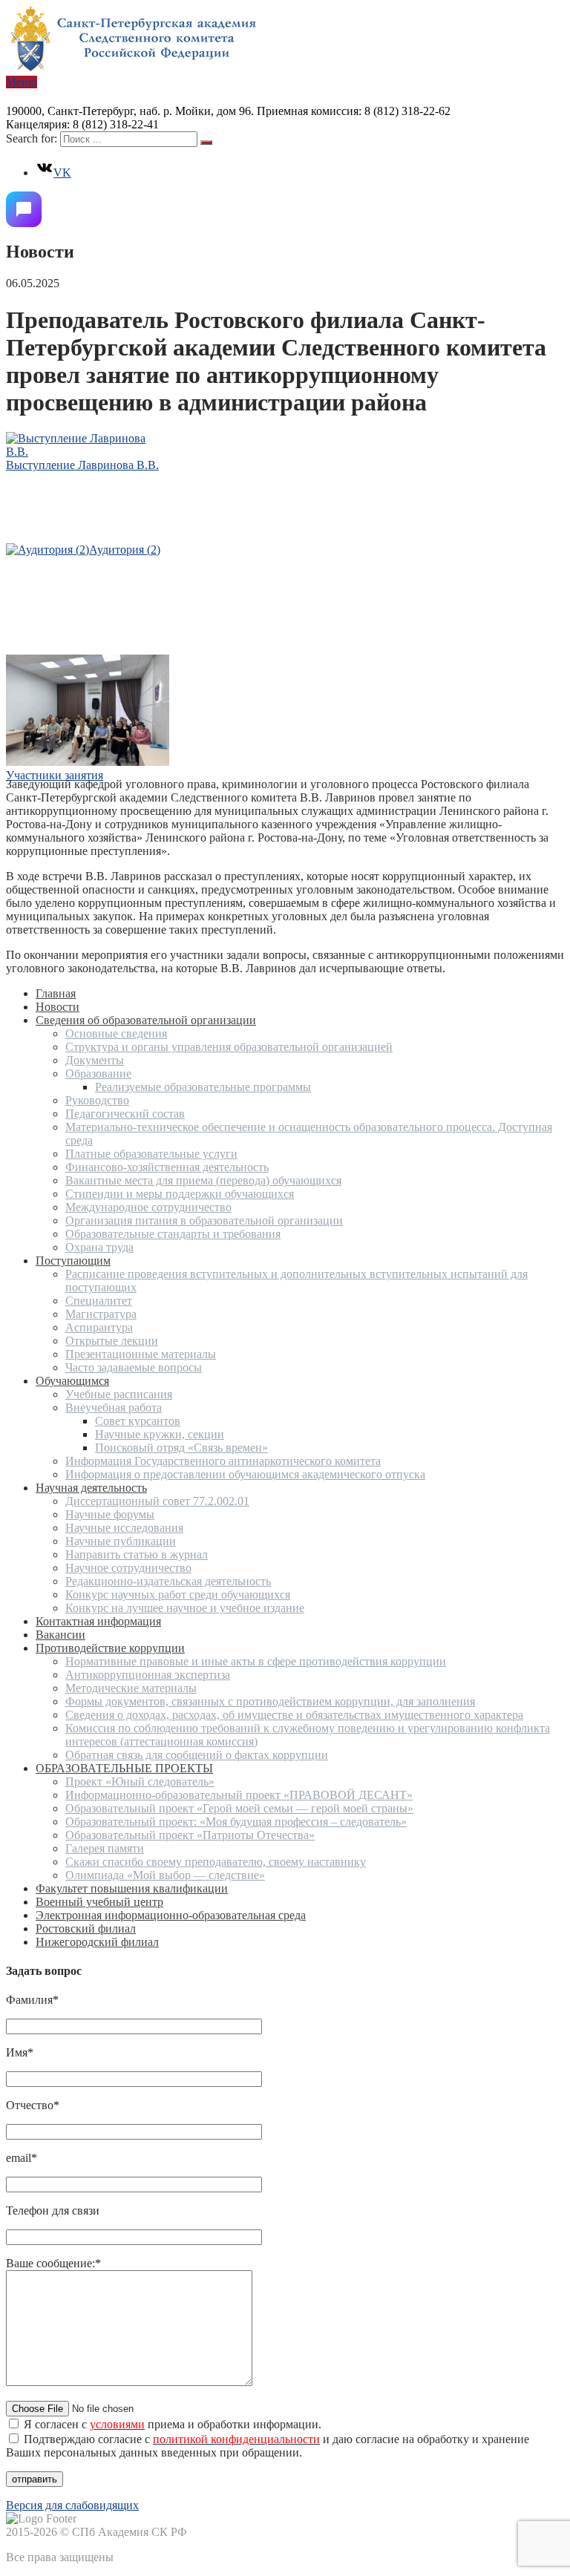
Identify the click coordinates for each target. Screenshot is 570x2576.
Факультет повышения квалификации (132, 1888)
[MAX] (24, 209)
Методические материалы (131, 1688)
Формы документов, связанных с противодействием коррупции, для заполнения (270, 1701)
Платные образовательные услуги (151, 1154)
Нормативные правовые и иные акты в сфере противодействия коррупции (256, 1661)
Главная (56, 993)
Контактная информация (98, 1621)
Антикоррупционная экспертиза (148, 1675)
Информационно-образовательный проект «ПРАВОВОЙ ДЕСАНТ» (239, 1795)
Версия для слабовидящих (72, 2505)
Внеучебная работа (114, 1407)
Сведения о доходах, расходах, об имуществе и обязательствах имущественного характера (294, 1715)
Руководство (97, 1100)
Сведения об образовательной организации (146, 1020)
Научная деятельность (91, 1488)
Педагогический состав (125, 1114)
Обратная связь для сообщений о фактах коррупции (197, 1755)
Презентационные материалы (141, 1354)
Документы (95, 1060)
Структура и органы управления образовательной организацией (229, 1047)
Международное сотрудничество (148, 1207)
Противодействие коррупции (110, 1648)
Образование (98, 1074)
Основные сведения (116, 1033)
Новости (58, 1007)
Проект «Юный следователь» (140, 1782)
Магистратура (101, 1314)
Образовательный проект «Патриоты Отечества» (190, 1835)
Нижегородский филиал (97, 1942)
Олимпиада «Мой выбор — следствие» (165, 1875)
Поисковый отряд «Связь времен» (181, 1448)
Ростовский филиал (86, 1928)
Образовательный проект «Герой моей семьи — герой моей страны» (239, 1808)
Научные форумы (110, 1514)
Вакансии (60, 1635)
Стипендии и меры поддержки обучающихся (180, 1194)
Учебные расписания (119, 1394)
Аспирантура (99, 1327)
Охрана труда (99, 1247)
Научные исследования (124, 1528)
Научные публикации (121, 1541)
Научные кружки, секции (160, 1434)
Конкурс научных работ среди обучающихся (178, 1595)
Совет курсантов (138, 1421)
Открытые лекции (112, 1341)
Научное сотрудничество (128, 1568)
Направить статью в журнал (137, 1554)
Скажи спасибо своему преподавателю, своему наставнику (216, 1862)
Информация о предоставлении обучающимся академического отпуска (245, 1474)
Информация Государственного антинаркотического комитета (223, 1461)
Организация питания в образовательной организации (204, 1220)
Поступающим (73, 1261)
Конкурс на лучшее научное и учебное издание (185, 1608)
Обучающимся (72, 1381)
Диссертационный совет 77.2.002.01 (157, 1501)
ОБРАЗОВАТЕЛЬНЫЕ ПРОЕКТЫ (124, 1768)
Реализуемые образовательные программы (203, 1087)
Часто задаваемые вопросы (134, 1367)
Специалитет (99, 1301)
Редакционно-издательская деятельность (168, 1581)
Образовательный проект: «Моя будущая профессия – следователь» (236, 1822)
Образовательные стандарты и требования (173, 1234)
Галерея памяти (105, 1848)
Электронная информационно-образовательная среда (171, 1915)
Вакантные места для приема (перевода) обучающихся (203, 1180)
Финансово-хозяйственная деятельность (167, 1167)
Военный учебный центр (99, 1902)
